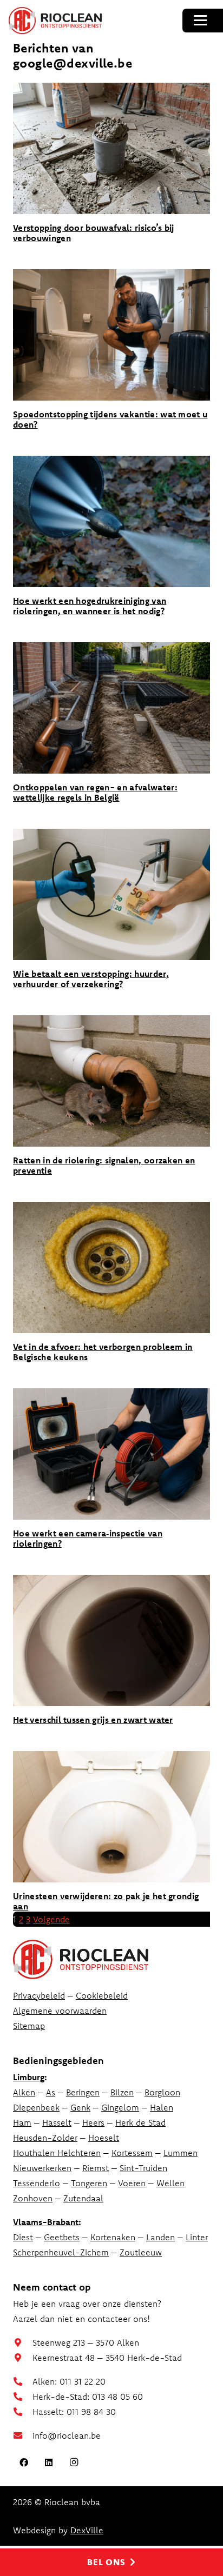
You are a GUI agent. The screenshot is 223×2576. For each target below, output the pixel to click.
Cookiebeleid (102, 1995)
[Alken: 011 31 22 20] (23, 2381)
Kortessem (132, 2153)
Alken (24, 2092)
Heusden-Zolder (45, 2138)
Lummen (181, 2153)
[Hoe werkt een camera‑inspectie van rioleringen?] (111, 1454)
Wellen (170, 2183)
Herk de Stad (140, 2122)
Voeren (132, 2183)
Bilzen (122, 2092)
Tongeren (89, 2183)
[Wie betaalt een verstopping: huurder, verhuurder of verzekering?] (111, 894)
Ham (22, 2122)
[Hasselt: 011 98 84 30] (23, 2412)
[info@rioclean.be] (23, 2435)
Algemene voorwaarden (60, 2011)
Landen (160, 2237)
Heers (93, 2122)
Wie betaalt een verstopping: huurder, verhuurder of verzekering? (91, 979)
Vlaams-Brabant (46, 2222)
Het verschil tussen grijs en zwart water (93, 1720)
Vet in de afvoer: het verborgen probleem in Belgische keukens (103, 1352)
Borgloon (162, 2092)
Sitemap (29, 2026)
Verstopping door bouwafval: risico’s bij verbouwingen (94, 233)
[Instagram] (74, 2462)
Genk (80, 2107)
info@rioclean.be (67, 2435)
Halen (162, 2107)
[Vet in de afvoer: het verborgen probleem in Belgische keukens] (111, 1267)
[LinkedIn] (49, 2462)
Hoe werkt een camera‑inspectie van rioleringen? (88, 1538)
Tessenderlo (37, 2183)
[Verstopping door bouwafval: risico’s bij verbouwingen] (111, 148)
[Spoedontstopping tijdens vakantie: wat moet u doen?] (111, 335)
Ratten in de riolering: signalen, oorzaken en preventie (104, 1165)
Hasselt (57, 2122)
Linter (197, 2237)
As (51, 2092)
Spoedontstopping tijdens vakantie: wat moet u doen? (110, 419)
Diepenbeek (36, 2107)
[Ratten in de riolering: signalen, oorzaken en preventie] (111, 1081)
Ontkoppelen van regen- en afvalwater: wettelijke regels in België (95, 792)
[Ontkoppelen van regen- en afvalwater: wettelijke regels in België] (111, 708)
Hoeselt (104, 2138)
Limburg (29, 2077)
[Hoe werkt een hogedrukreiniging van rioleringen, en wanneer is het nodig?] (111, 521)
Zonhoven (33, 2198)
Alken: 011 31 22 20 (69, 2381)
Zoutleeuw (141, 2252)
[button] (200, 21)
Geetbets (62, 2237)
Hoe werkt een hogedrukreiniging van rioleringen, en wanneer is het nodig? (90, 606)
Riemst (96, 2168)
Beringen (83, 2092)
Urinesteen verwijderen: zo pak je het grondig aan (106, 1901)
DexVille (87, 2530)
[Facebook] (24, 2462)
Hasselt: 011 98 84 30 (74, 2412)
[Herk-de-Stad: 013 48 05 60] (23, 2397)
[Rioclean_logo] (55, 21)
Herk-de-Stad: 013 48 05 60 (88, 2397)
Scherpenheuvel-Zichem (61, 2252)
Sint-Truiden (143, 2168)
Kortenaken (113, 2237)
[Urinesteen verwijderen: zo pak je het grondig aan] (111, 1817)
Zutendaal (83, 2198)
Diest (23, 2237)
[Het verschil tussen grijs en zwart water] (111, 1640)
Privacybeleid (39, 1995)
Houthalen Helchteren (57, 2153)
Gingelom (120, 2107)
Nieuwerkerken (42, 2168)
